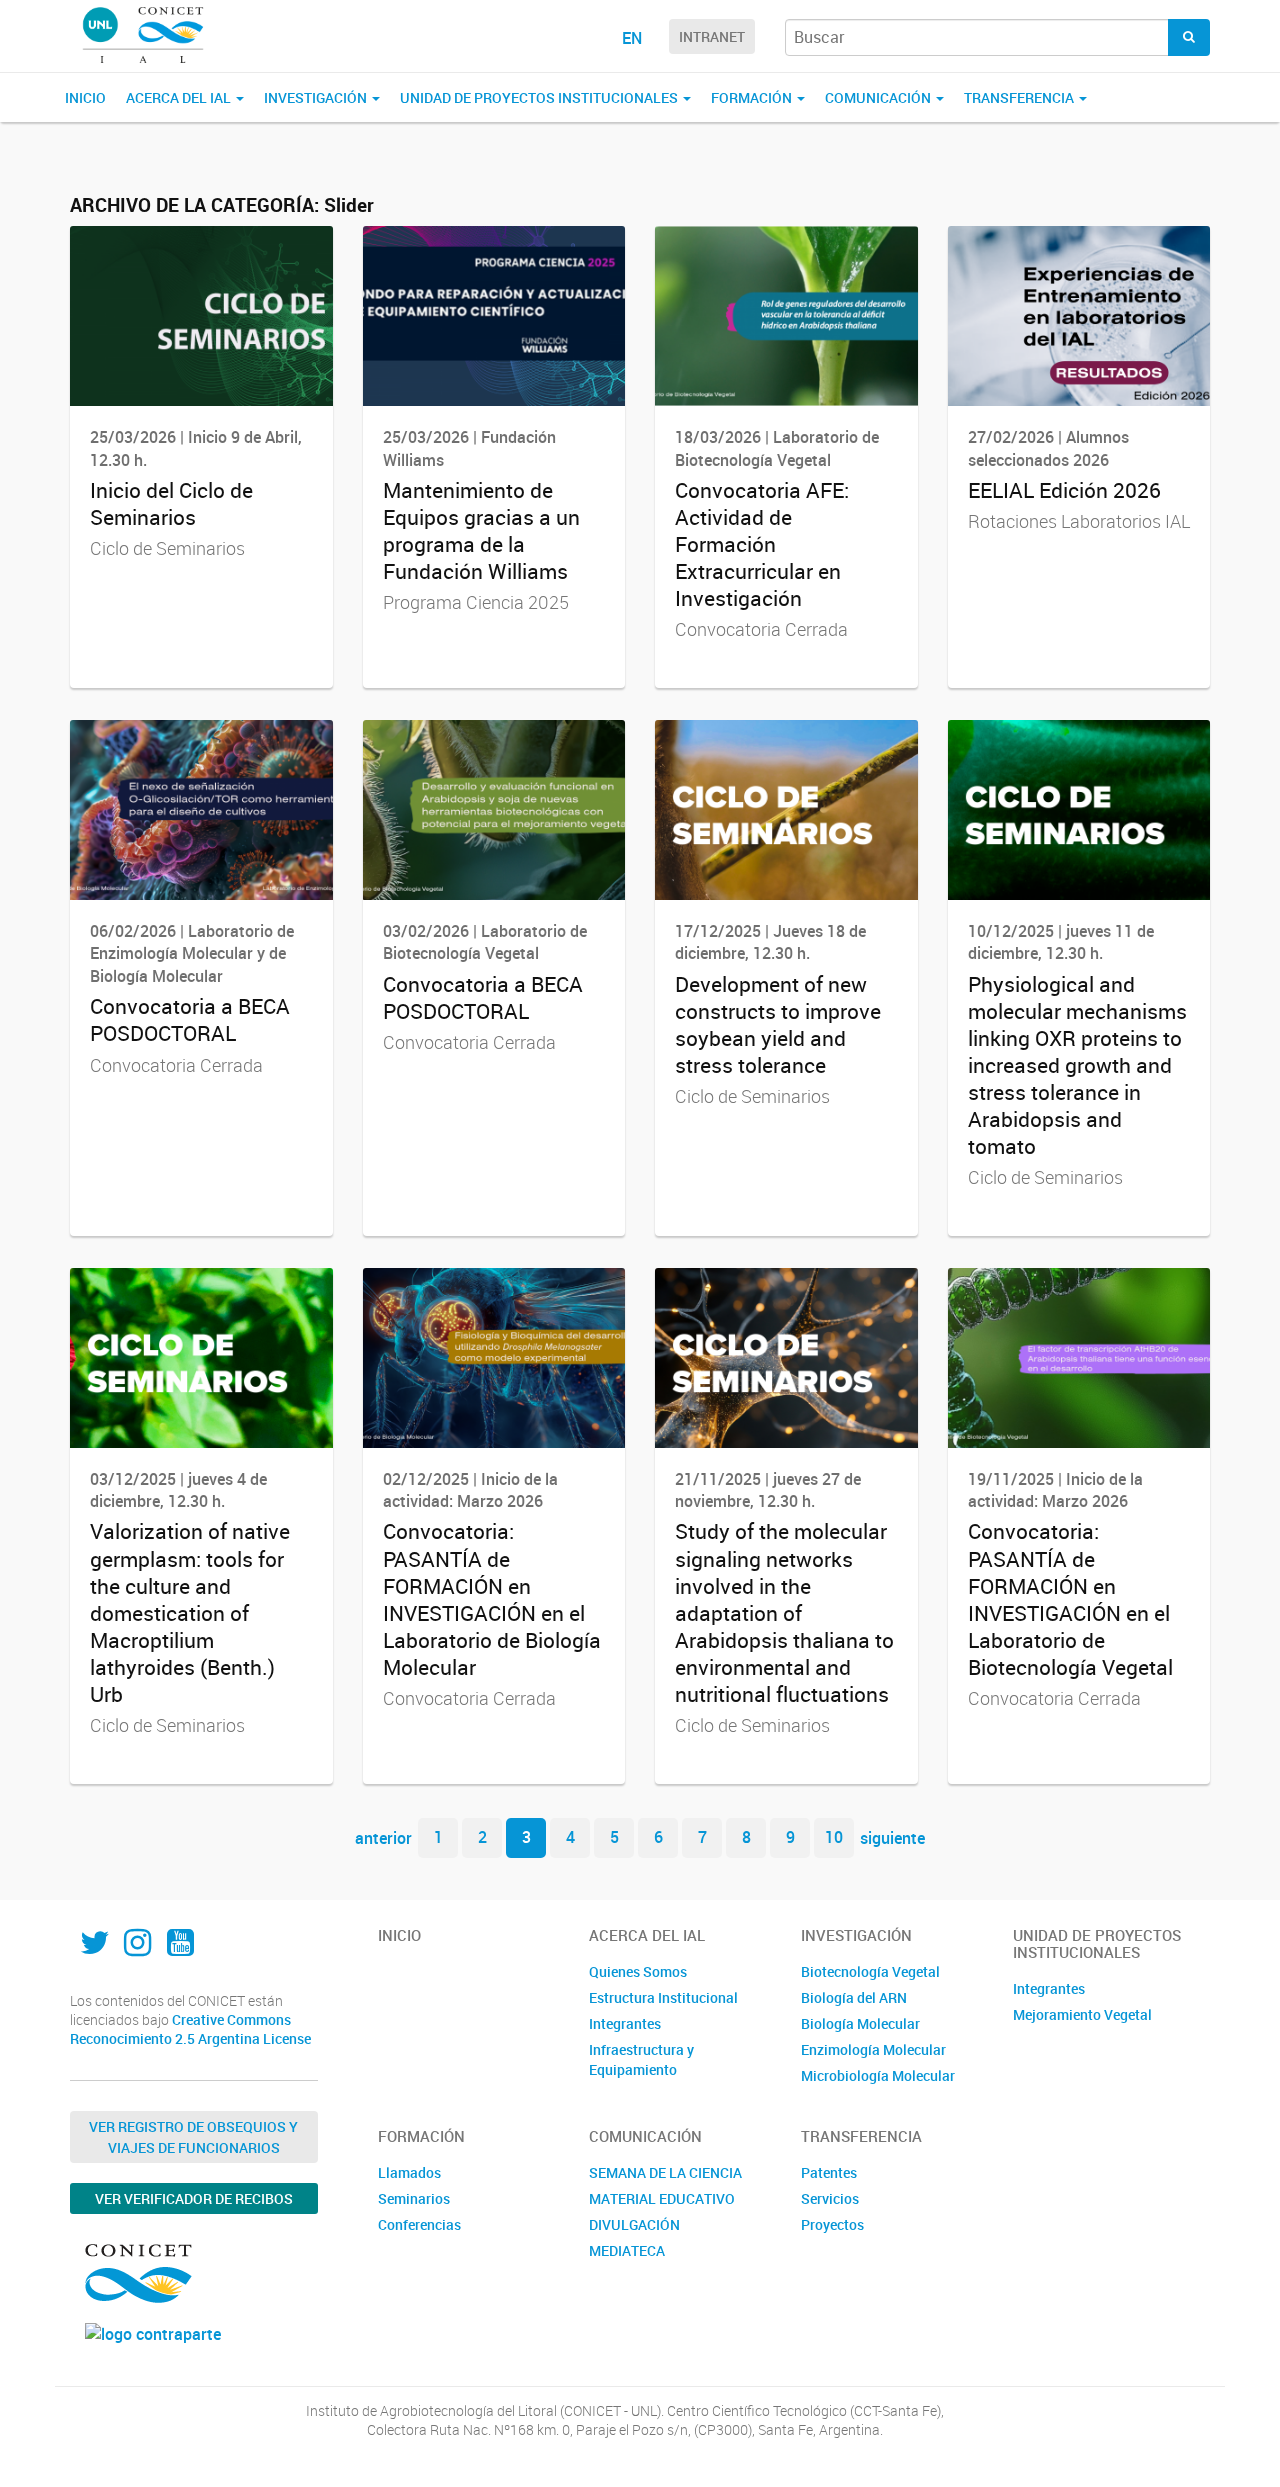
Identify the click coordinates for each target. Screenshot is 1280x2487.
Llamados (409, 2172)
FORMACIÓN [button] (753, 97)
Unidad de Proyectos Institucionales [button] (540, 97)
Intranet (712, 36)
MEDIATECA (627, 2250)
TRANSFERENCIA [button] (1020, 97)
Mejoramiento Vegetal (1082, 2014)
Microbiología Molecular (878, 2075)
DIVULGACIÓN (634, 2224)
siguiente (892, 1837)
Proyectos (832, 2224)
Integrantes (625, 2023)
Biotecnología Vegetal (870, 1971)
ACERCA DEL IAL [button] (180, 97)
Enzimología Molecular (873, 2049)
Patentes (829, 2172)
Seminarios (414, 2198)
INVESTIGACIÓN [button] (317, 97)
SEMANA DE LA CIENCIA (665, 2172)
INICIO (85, 97)
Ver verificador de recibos (194, 2198)
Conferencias (419, 2224)
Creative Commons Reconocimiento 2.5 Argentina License (190, 2029)
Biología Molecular (860, 2023)
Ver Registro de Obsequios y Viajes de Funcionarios (193, 2137)
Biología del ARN (854, 1997)
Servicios (830, 2198)
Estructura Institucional (663, 1997)
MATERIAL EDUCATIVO (662, 2198)
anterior (383, 1837)
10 (834, 1837)
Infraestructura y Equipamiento (641, 2059)
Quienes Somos (638, 1971)
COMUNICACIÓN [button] (879, 97)
